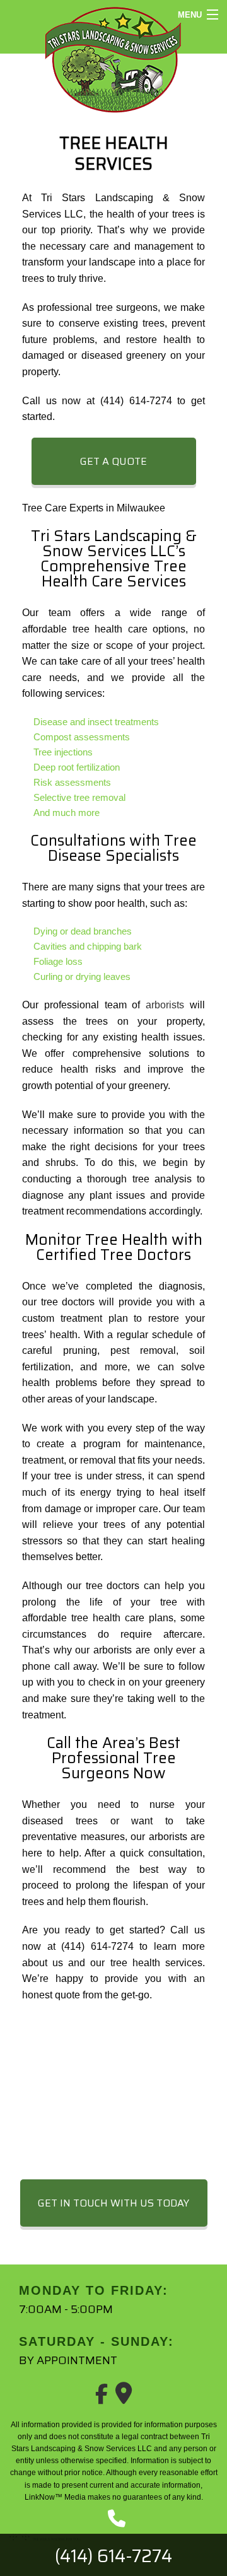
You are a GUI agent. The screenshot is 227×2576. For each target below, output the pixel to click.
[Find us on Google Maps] (124, 2398)
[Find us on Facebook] (102, 2398)
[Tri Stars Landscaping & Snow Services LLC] (114, 58)
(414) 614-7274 (113, 2556)
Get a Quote (113, 461)
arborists (165, 1005)
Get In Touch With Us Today (113, 2203)
